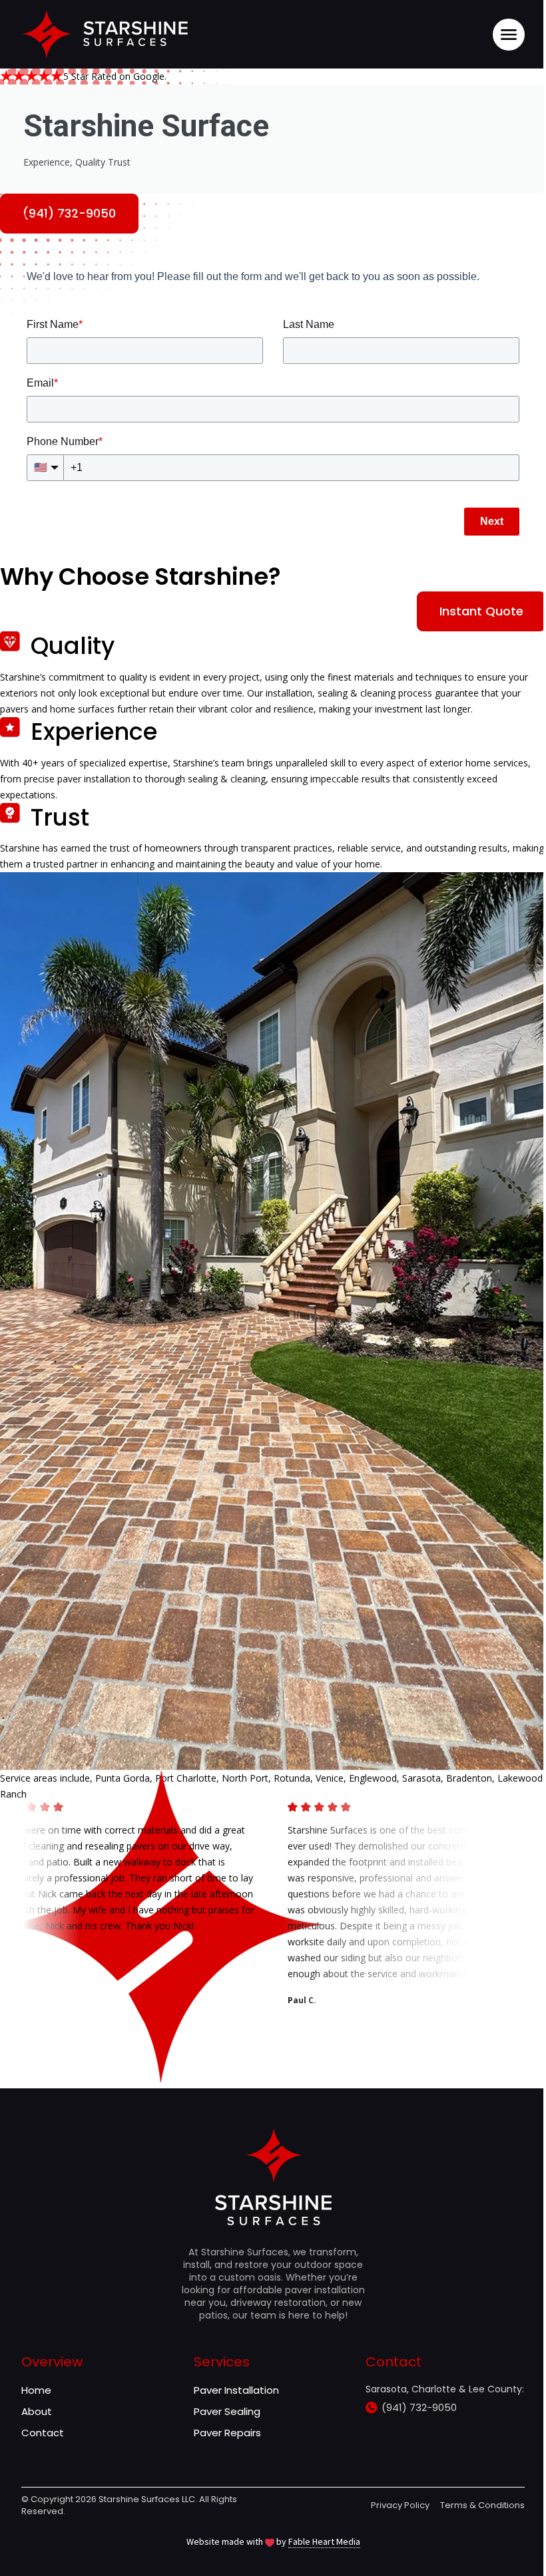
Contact (43, 2433)
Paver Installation (236, 2390)
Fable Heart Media (324, 2541)
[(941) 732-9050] (372, 2408)
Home (36, 2390)
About (37, 2411)
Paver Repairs (227, 2433)
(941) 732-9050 (419, 2407)
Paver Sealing (227, 2411)
